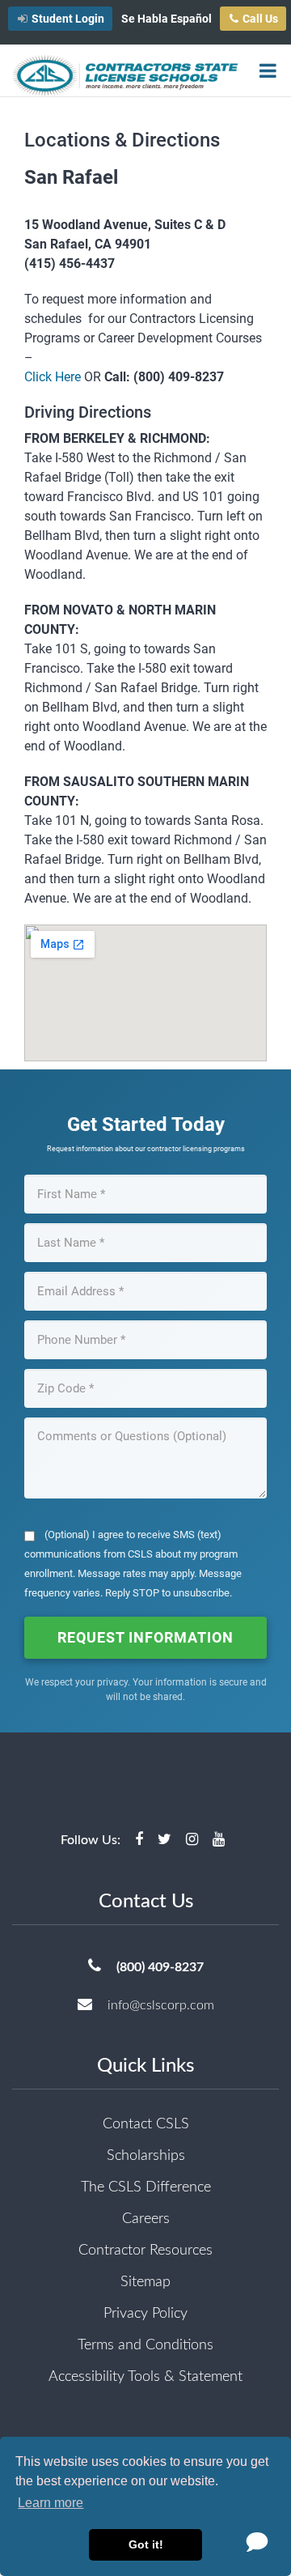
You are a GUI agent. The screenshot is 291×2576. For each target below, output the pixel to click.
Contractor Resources (145, 2251)
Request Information (145, 1637)
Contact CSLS (146, 2124)
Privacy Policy (145, 2314)
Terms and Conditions (145, 2345)
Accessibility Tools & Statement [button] (145, 2377)
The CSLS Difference (146, 2187)
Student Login (68, 19)
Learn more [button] (51, 2503)
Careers (146, 2219)
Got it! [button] (146, 2544)
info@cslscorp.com (161, 2005)
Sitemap (145, 2282)
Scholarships (146, 2156)
